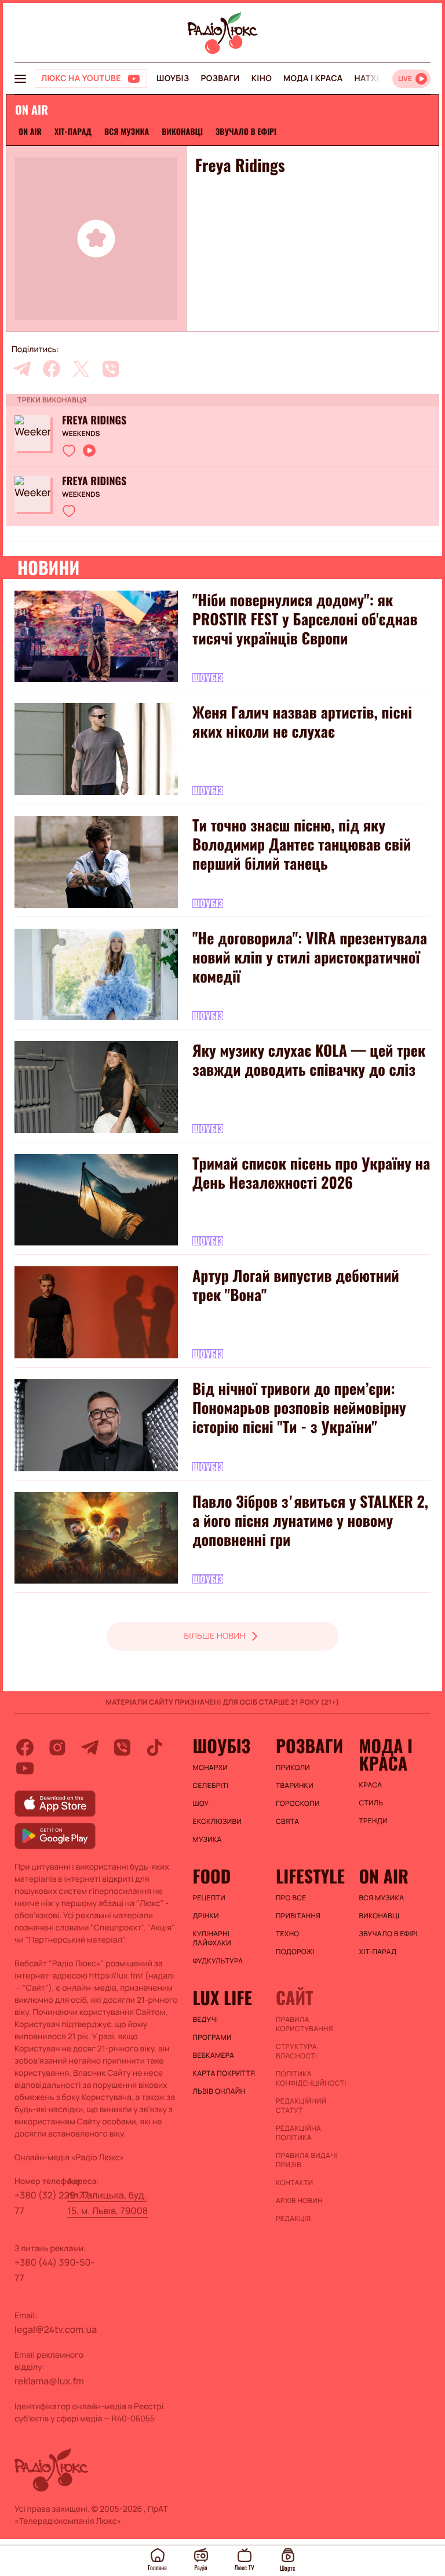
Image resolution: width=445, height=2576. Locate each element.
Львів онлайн (219, 2091)
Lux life (222, 1998)
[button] (69, 450)
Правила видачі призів (307, 2160)
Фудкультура (218, 1961)
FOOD (212, 1876)
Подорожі (295, 1952)
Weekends (81, 434)
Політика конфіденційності (311, 2079)
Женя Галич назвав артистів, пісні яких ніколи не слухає (302, 721)
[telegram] (22, 369)
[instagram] (57, 1747)
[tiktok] (155, 1747)
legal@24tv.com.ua (56, 2329)
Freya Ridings (94, 420)
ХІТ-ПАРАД (73, 132)
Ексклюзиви (218, 1822)
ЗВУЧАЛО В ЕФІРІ (246, 132)
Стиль (371, 1803)
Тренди (373, 1821)
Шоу (201, 1804)
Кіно (262, 78)
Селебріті (211, 1786)
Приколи (293, 1768)
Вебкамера (214, 2055)
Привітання (298, 1916)
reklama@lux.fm (49, 2381)
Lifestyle (310, 1876)
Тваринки (295, 1786)
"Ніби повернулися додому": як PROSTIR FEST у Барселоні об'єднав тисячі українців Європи (305, 619)
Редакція (293, 2219)
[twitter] (81, 369)
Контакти (295, 2183)
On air (30, 132)
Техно (288, 1934)
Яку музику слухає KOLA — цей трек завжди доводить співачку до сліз (309, 1060)
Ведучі (206, 2020)
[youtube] (25, 1768)
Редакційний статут (301, 2106)
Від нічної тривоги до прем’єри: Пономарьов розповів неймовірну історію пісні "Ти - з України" (299, 1407)
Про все (291, 1898)
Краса (370, 1785)
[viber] (111, 369)
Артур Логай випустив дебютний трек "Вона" (296, 1285)
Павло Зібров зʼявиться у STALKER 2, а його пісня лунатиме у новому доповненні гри (310, 1520)
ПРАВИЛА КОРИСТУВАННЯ (304, 2024)
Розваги (220, 78)
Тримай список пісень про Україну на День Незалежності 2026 (311, 1172)
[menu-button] (20, 79)
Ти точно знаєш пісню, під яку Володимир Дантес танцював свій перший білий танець (302, 844)
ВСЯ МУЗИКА (127, 132)
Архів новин (299, 2201)
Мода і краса (313, 78)
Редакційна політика (298, 2133)
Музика (207, 1840)
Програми (212, 2038)
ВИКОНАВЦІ (182, 132)
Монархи (211, 1768)
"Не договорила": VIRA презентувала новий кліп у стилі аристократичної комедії (310, 957)
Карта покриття (224, 2073)
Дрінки (206, 1916)
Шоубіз (173, 78)
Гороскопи (298, 1804)
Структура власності (296, 2051)
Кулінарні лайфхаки (212, 1939)
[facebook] (52, 369)
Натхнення (380, 78)
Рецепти (209, 1898)
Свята (287, 1822)
